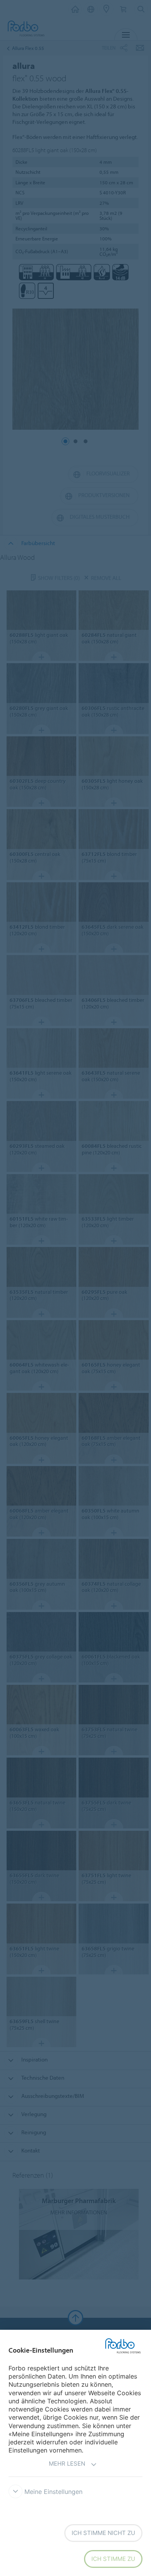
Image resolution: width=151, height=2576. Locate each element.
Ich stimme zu (113, 2559)
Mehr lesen (67, 2464)
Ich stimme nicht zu (103, 2533)
